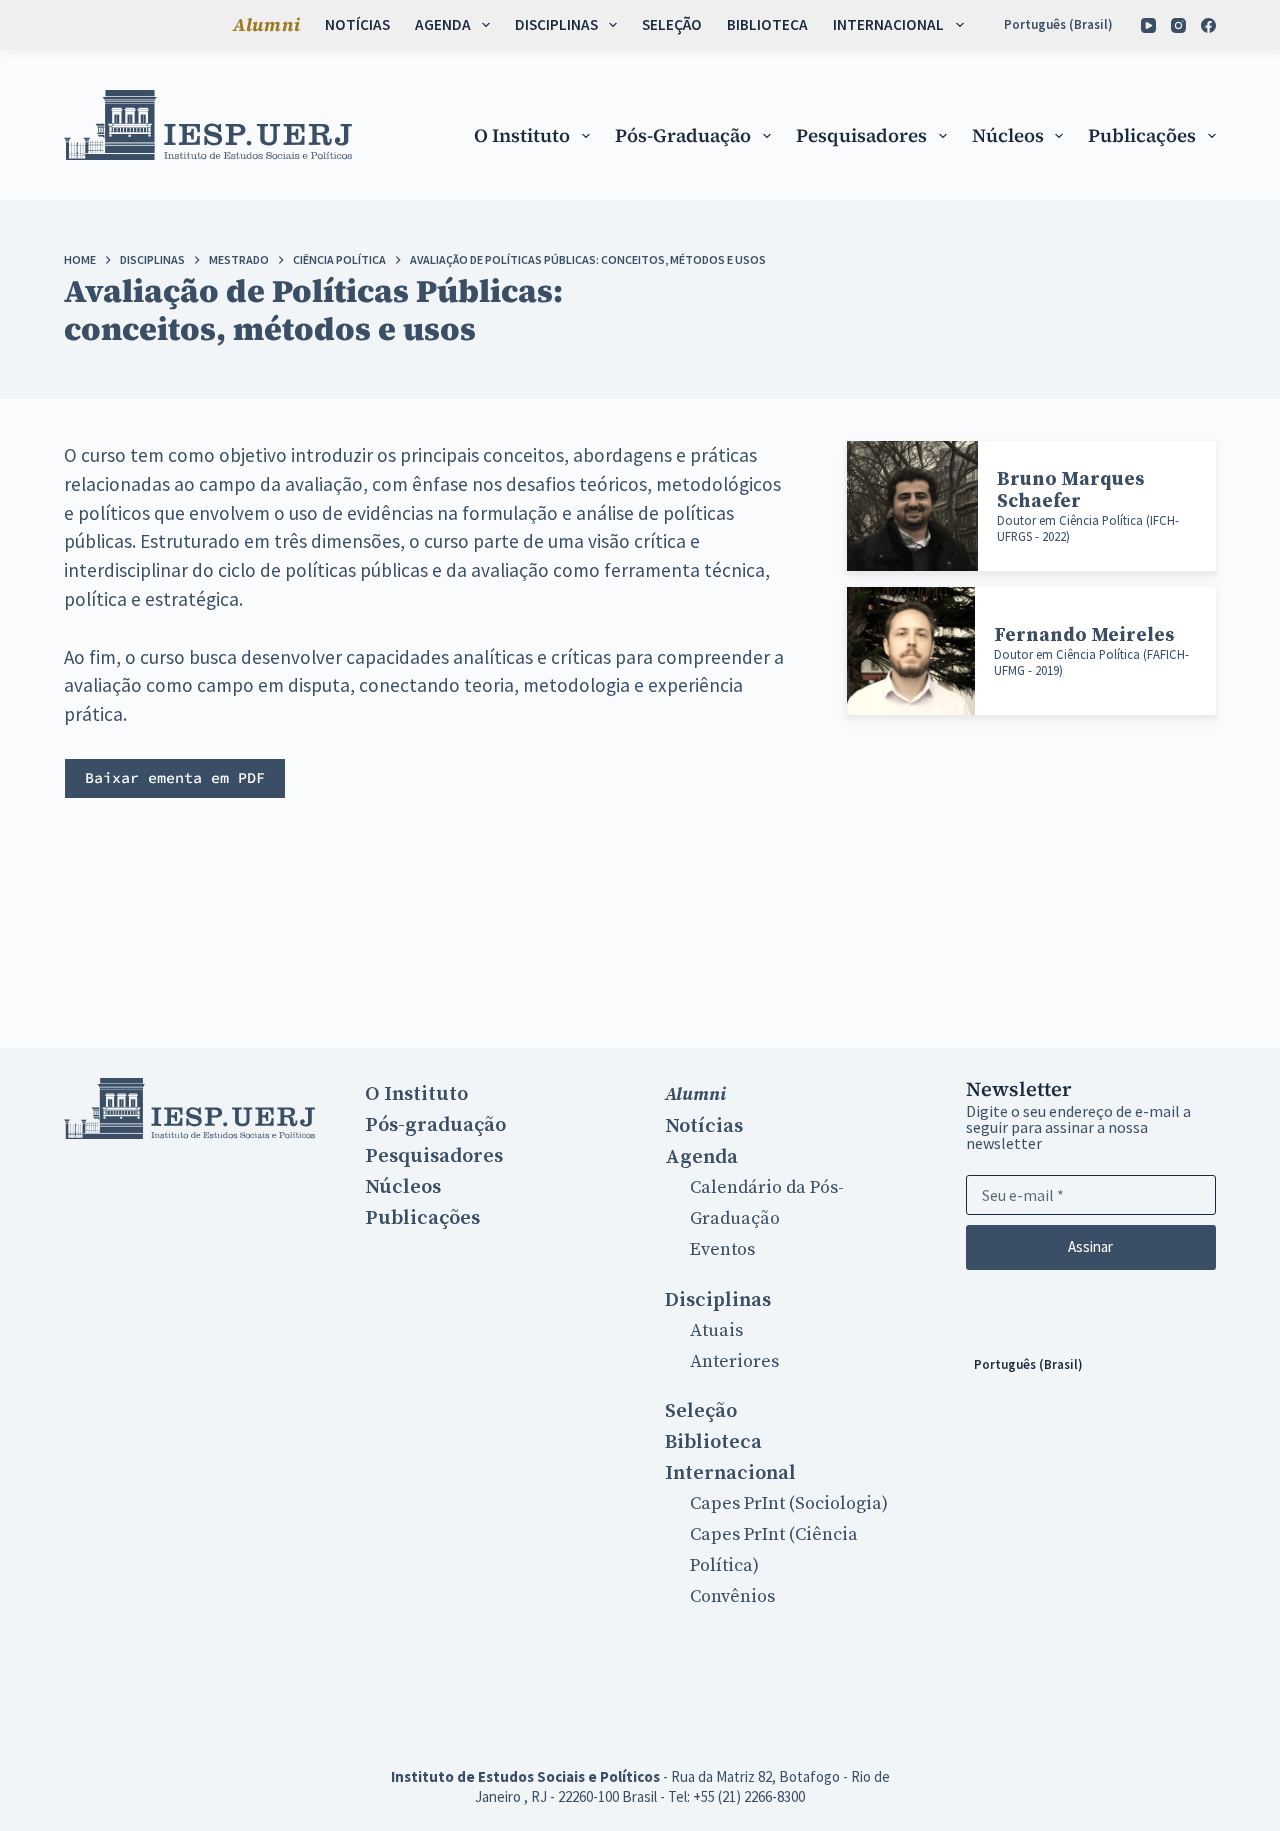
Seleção (672, 24)
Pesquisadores (861, 135)
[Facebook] (1208, 25)
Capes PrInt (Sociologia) (789, 1503)
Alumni (266, 24)
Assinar (1090, 1246)
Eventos (722, 1249)
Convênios (732, 1596)
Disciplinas (556, 24)
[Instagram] (1178, 25)
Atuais (716, 1330)
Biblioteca (767, 24)
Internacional (888, 24)
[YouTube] (1148, 25)
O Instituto (522, 135)
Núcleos (1008, 135)
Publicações (1142, 135)
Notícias (357, 24)
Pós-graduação (683, 135)
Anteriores (734, 1361)
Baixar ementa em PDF (175, 777)
